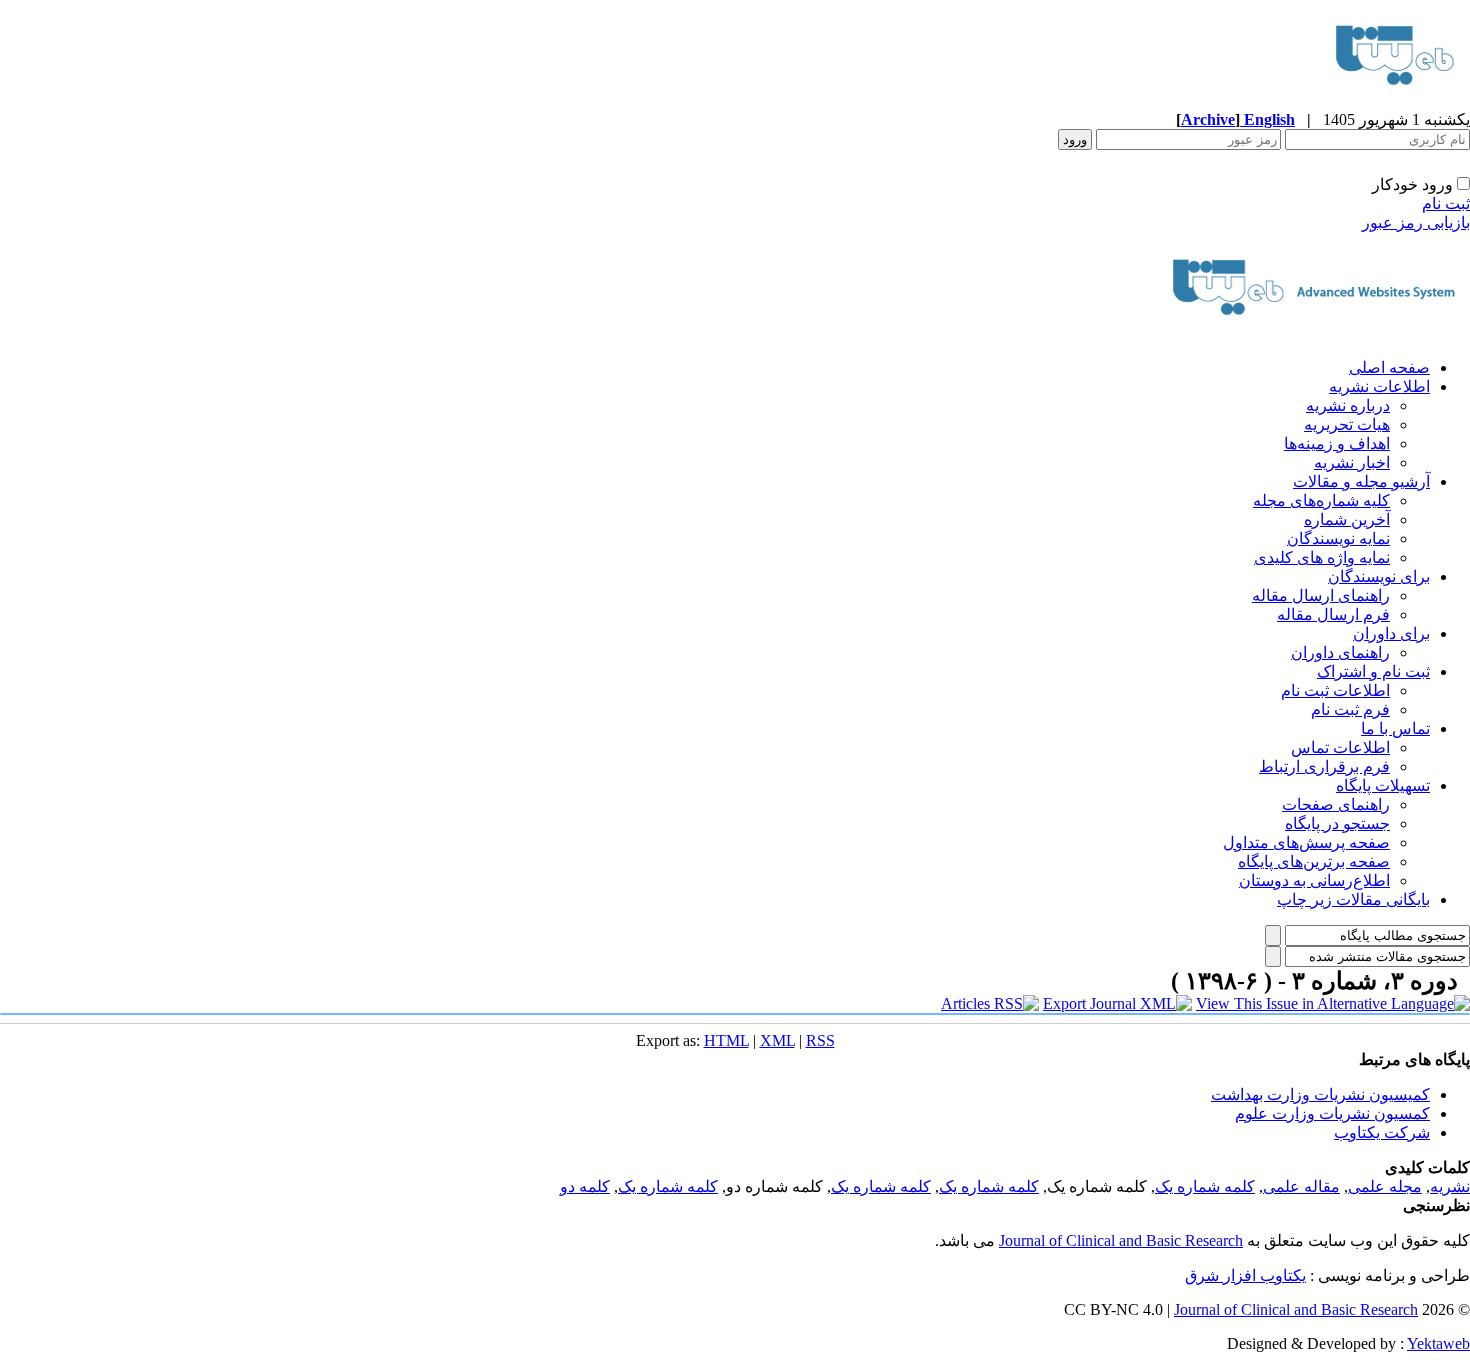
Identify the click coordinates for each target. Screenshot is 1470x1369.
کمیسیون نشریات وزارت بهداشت (1320, 1094)
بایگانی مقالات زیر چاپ (1353, 899)
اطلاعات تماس (1340, 747)
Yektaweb (1438, 1343)
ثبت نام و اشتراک (1373, 671)
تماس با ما (1395, 728)
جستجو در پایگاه (1337, 823)
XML (777, 1040)
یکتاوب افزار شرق (1245, 1275)
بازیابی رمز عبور (1416, 222)
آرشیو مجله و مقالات (1361, 481)
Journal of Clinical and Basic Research (1121, 1240)
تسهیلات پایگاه (1383, 785)
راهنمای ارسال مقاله (1321, 595)
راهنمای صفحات (1336, 804)
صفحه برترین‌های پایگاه (1314, 861)
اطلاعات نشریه (1379, 386)
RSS (820, 1040)
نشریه (1450, 1186)
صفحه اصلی (1389, 367)
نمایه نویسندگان (1338, 538)
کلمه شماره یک (1205, 1186)
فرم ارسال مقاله (1333, 614)
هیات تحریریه (1347, 424)
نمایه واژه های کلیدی (1322, 557)
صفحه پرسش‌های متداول (1306, 842)
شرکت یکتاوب (1382, 1132)
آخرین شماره (1347, 519)
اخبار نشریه (1352, 462)
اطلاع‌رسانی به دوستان (1314, 880)
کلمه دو (585, 1186)
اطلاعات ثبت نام (1335, 690)
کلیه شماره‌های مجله (1321, 500)
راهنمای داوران (1340, 652)
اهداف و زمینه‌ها (1337, 443)
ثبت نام (1446, 203)
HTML (726, 1040)
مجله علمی (1385, 1186)
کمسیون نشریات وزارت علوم (1332, 1113)
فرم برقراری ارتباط (1324, 766)
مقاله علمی (1301, 1186)
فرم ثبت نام (1350, 709)
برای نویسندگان (1379, 576)
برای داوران (1391, 633)
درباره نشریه (1348, 405)
